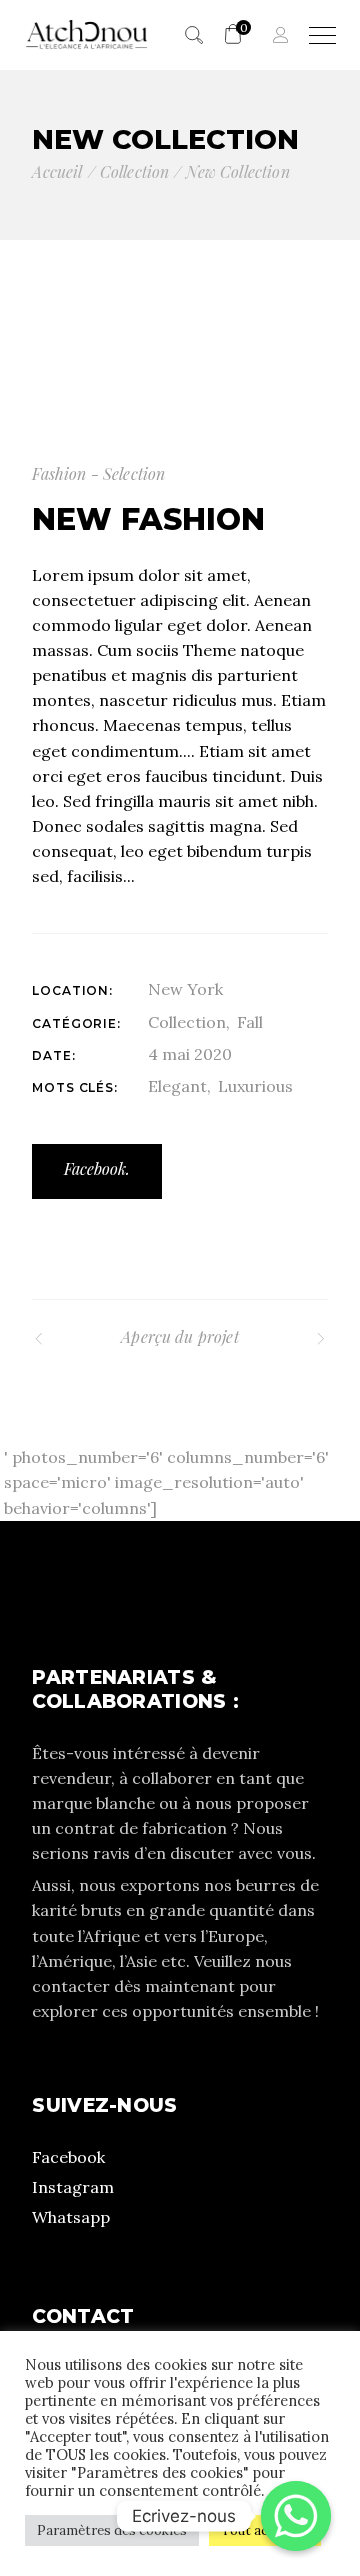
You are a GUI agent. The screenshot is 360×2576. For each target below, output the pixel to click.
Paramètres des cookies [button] (112, 2530)
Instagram (73, 2187)
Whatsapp (71, 2217)
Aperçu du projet (180, 1336)
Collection (187, 1022)
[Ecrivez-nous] (296, 2516)
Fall (250, 1022)
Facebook (68, 2157)
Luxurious (255, 1086)
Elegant (177, 1086)
